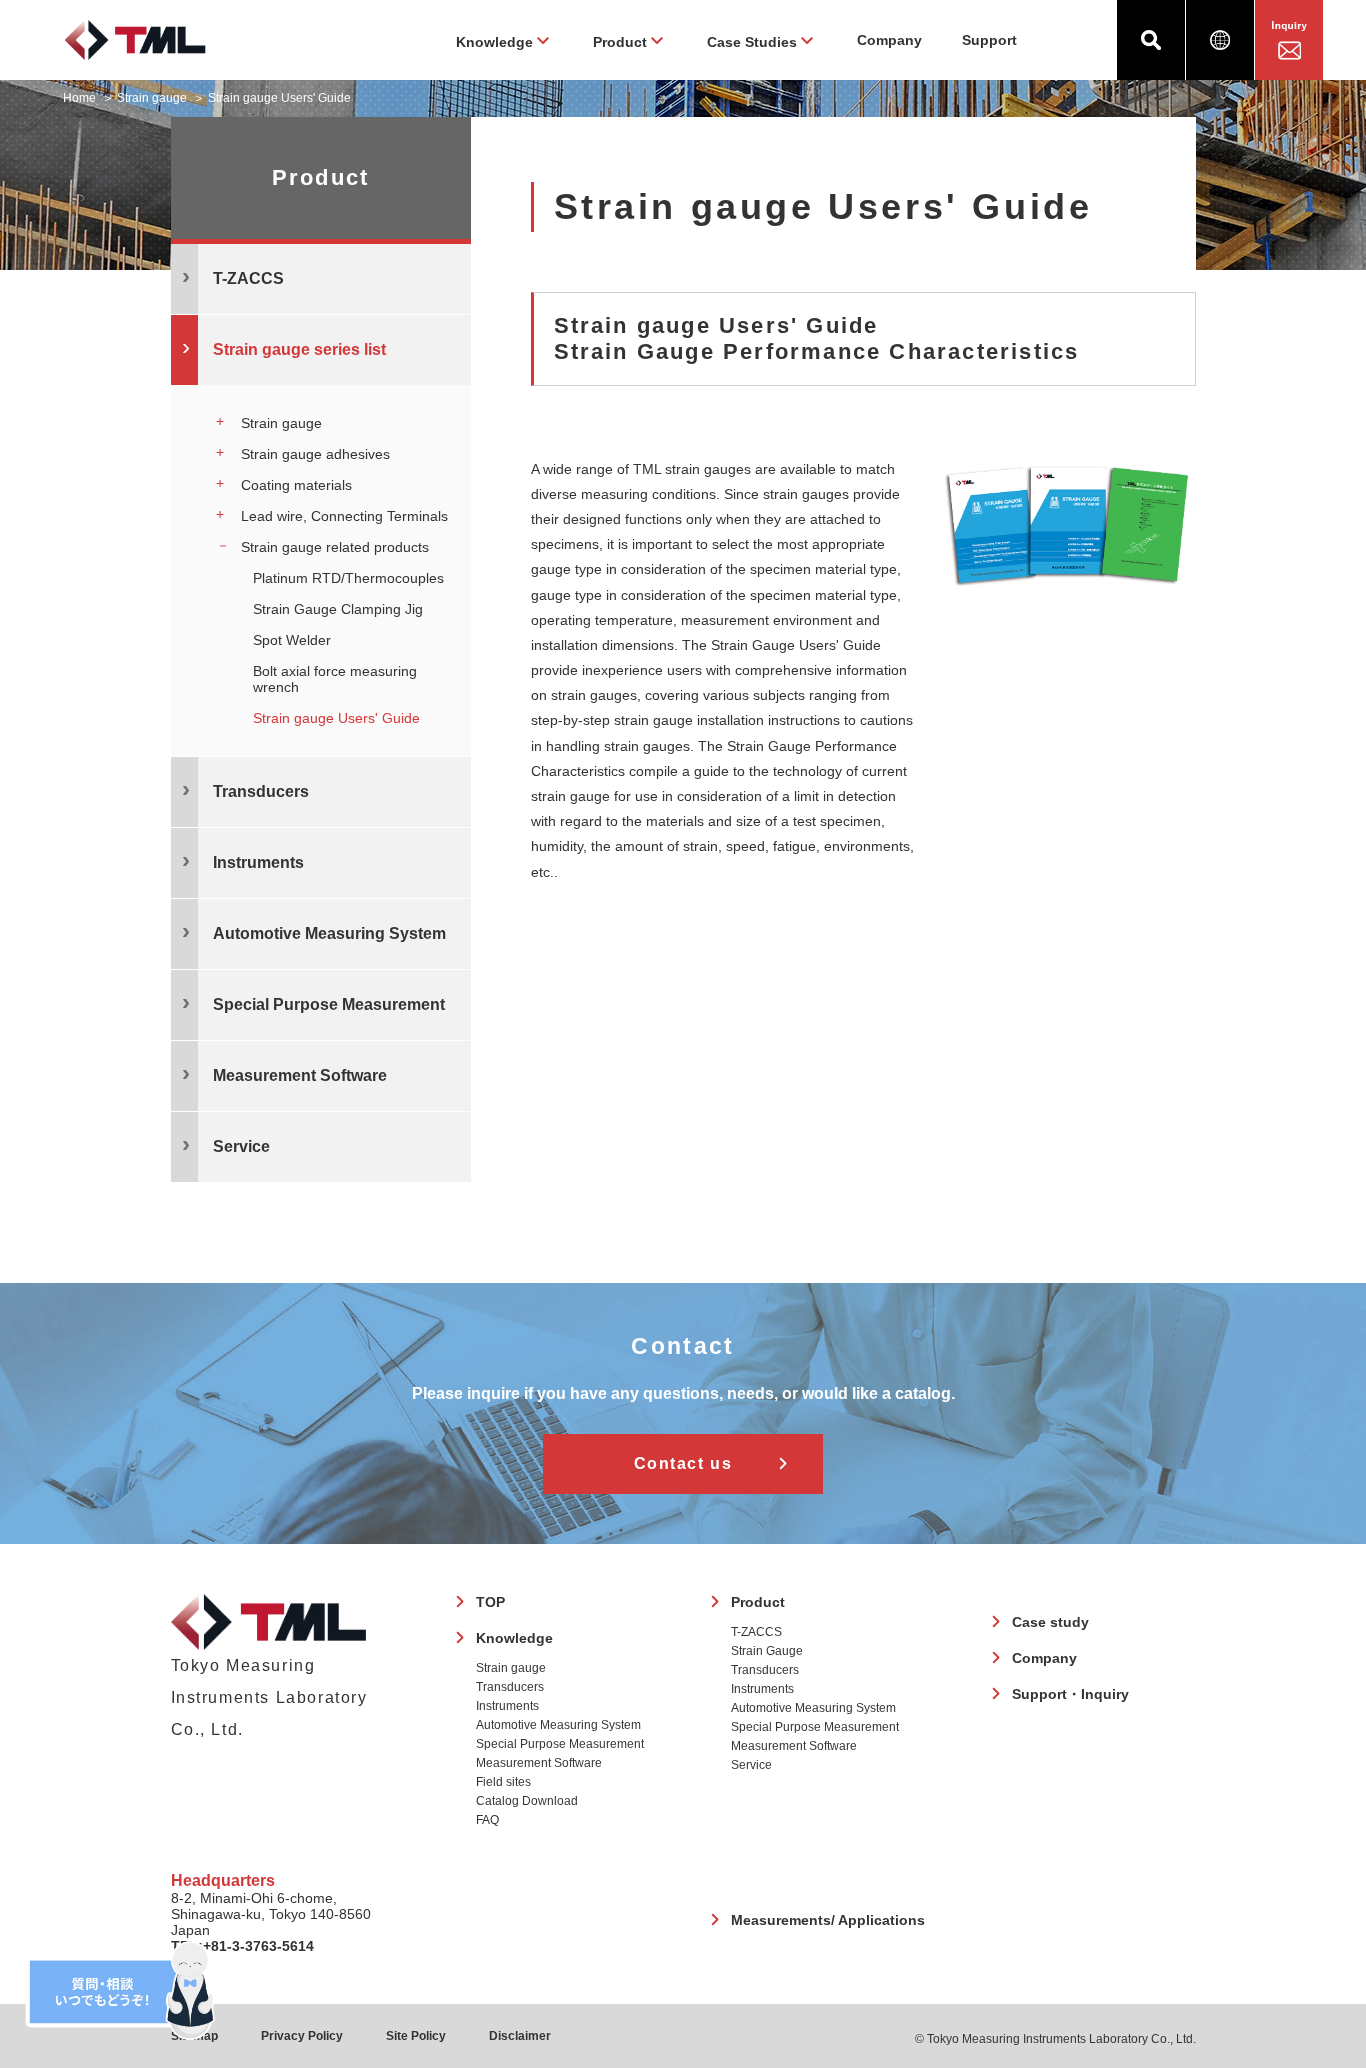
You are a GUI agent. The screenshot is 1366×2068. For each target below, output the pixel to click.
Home (79, 98)
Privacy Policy (302, 2036)
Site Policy (416, 2036)
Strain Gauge (767, 1651)
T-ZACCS (756, 1632)
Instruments (507, 1706)
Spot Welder (292, 640)
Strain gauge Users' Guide (336, 718)
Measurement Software (539, 1763)
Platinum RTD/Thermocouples (348, 578)
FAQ (487, 1820)
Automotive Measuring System (558, 1725)
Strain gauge (152, 98)
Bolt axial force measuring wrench (335, 679)
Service (751, 1765)
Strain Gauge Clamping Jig (338, 609)
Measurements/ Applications (828, 1920)
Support (989, 40)
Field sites (503, 1782)
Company (889, 40)
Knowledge (514, 1638)
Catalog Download (527, 1801)
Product (758, 1602)
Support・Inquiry (1070, 1694)
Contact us (683, 1463)
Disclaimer (520, 2036)
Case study (1050, 1622)
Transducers (510, 1687)
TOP (490, 1602)
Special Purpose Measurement (560, 1744)
